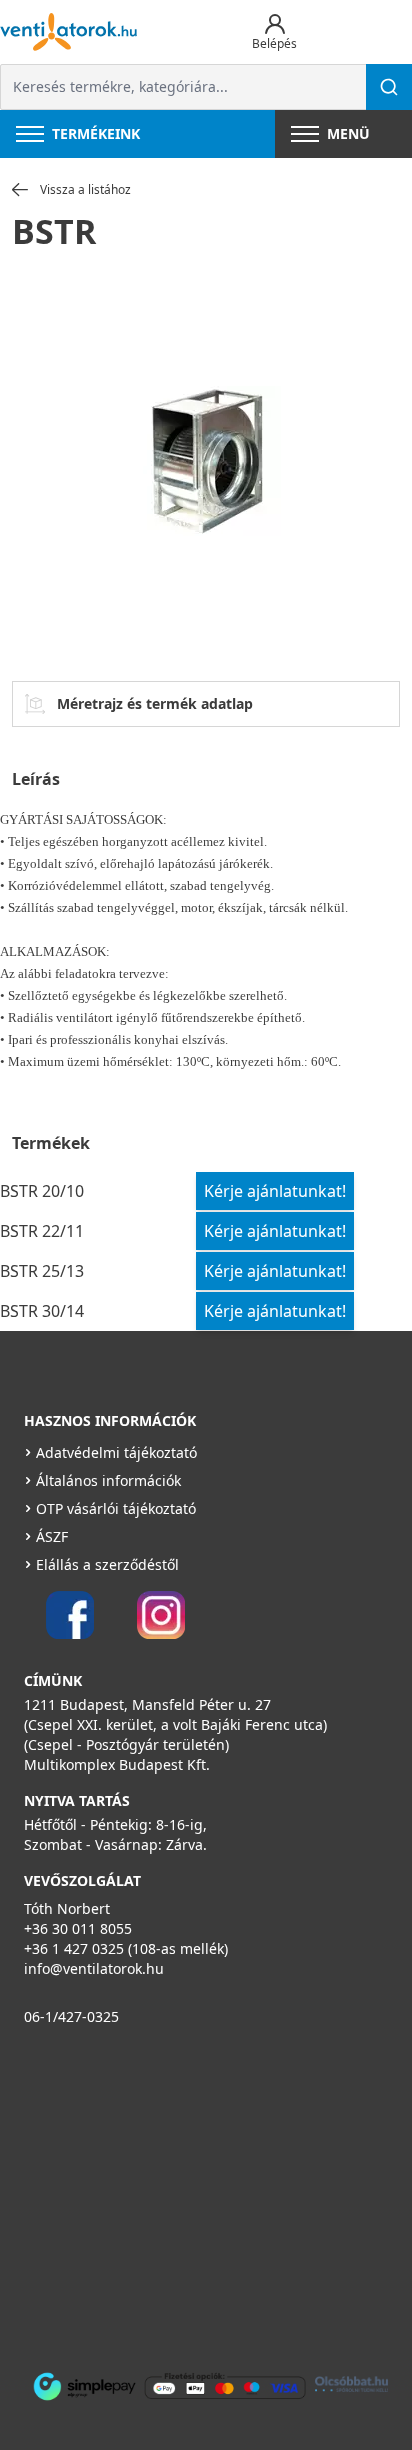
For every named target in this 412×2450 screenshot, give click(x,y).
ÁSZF (52, 1536)
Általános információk (108, 1480)
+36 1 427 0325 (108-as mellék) (126, 1948)
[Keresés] (389, 87)
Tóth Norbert (67, 1908)
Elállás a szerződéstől (107, 1564)
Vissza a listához (85, 190)
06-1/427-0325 (71, 2016)
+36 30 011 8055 (78, 1928)
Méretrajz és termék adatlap (155, 703)
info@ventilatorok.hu (94, 1968)
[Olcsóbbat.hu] (351, 2384)
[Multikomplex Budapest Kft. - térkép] (191, 2195)
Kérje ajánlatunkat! (275, 1191)
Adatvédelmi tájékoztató (116, 1452)
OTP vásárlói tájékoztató (116, 1508)
